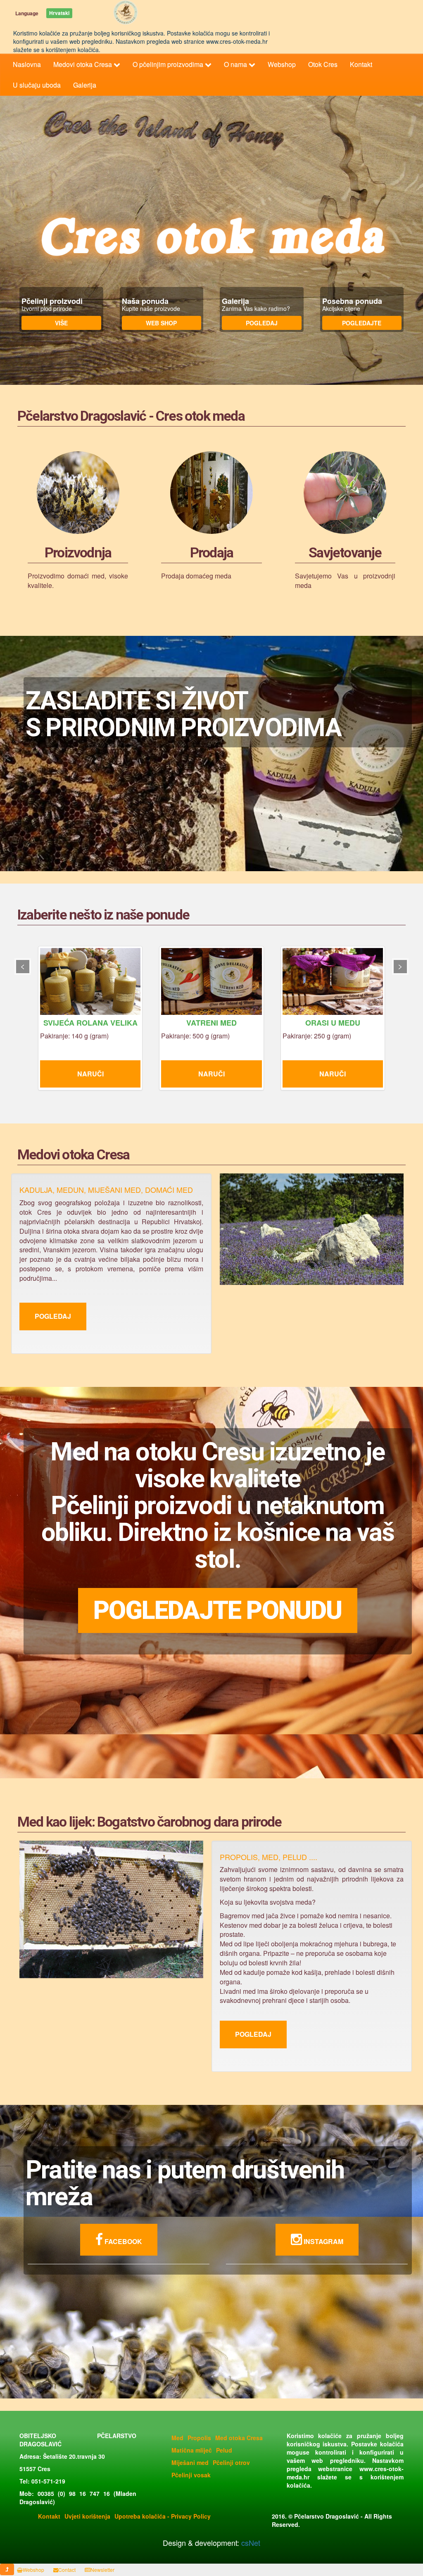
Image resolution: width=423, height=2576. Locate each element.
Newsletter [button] (102, 2570)
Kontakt (361, 64)
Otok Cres (323, 64)
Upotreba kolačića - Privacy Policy (163, 2516)
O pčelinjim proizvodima (169, 64)
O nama (236, 64)
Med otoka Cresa (239, 2438)
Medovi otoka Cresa (83, 64)
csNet (250, 2543)
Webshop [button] (33, 2570)
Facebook (122, 2241)
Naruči (110, 1074)
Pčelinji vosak (191, 2475)
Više (61, 323)
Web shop (161, 323)
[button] (7, 2569)
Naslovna (27, 64)
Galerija (85, 85)
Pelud (224, 2450)
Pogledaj (262, 323)
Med (177, 2438)
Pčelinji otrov (231, 2462)
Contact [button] (67, 2570)
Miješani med (190, 2462)
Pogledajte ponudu (217, 1610)
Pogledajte (362, 323)
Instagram (323, 2241)
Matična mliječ (192, 2450)
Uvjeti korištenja (87, 2516)
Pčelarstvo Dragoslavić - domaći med (126, 12)
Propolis (199, 2438)
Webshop (282, 64)
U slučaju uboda (37, 85)
